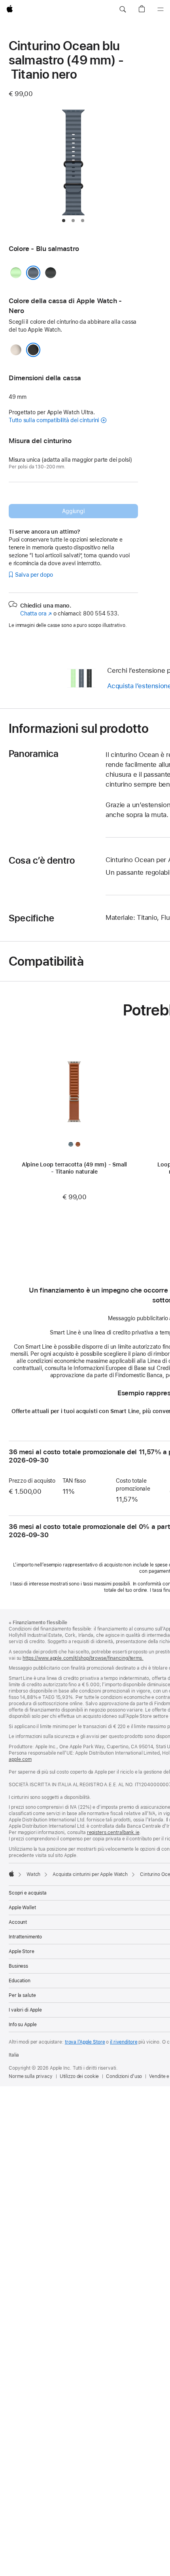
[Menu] (161, 9)
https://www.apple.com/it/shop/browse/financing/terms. (83, 1658)
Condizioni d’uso (124, 2076)
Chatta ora (36, 613)
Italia (14, 2055)
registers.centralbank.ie (113, 1832)
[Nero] (33, 350)
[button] (123, 9)
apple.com (20, 1759)
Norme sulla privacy (31, 2076)
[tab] (64, 221)
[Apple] (11, 1874)
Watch (33, 1874)
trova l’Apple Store (85, 2042)
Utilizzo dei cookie (79, 2076)
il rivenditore (124, 2042)
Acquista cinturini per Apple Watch (90, 1874)
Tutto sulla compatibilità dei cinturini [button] (54, 420)
